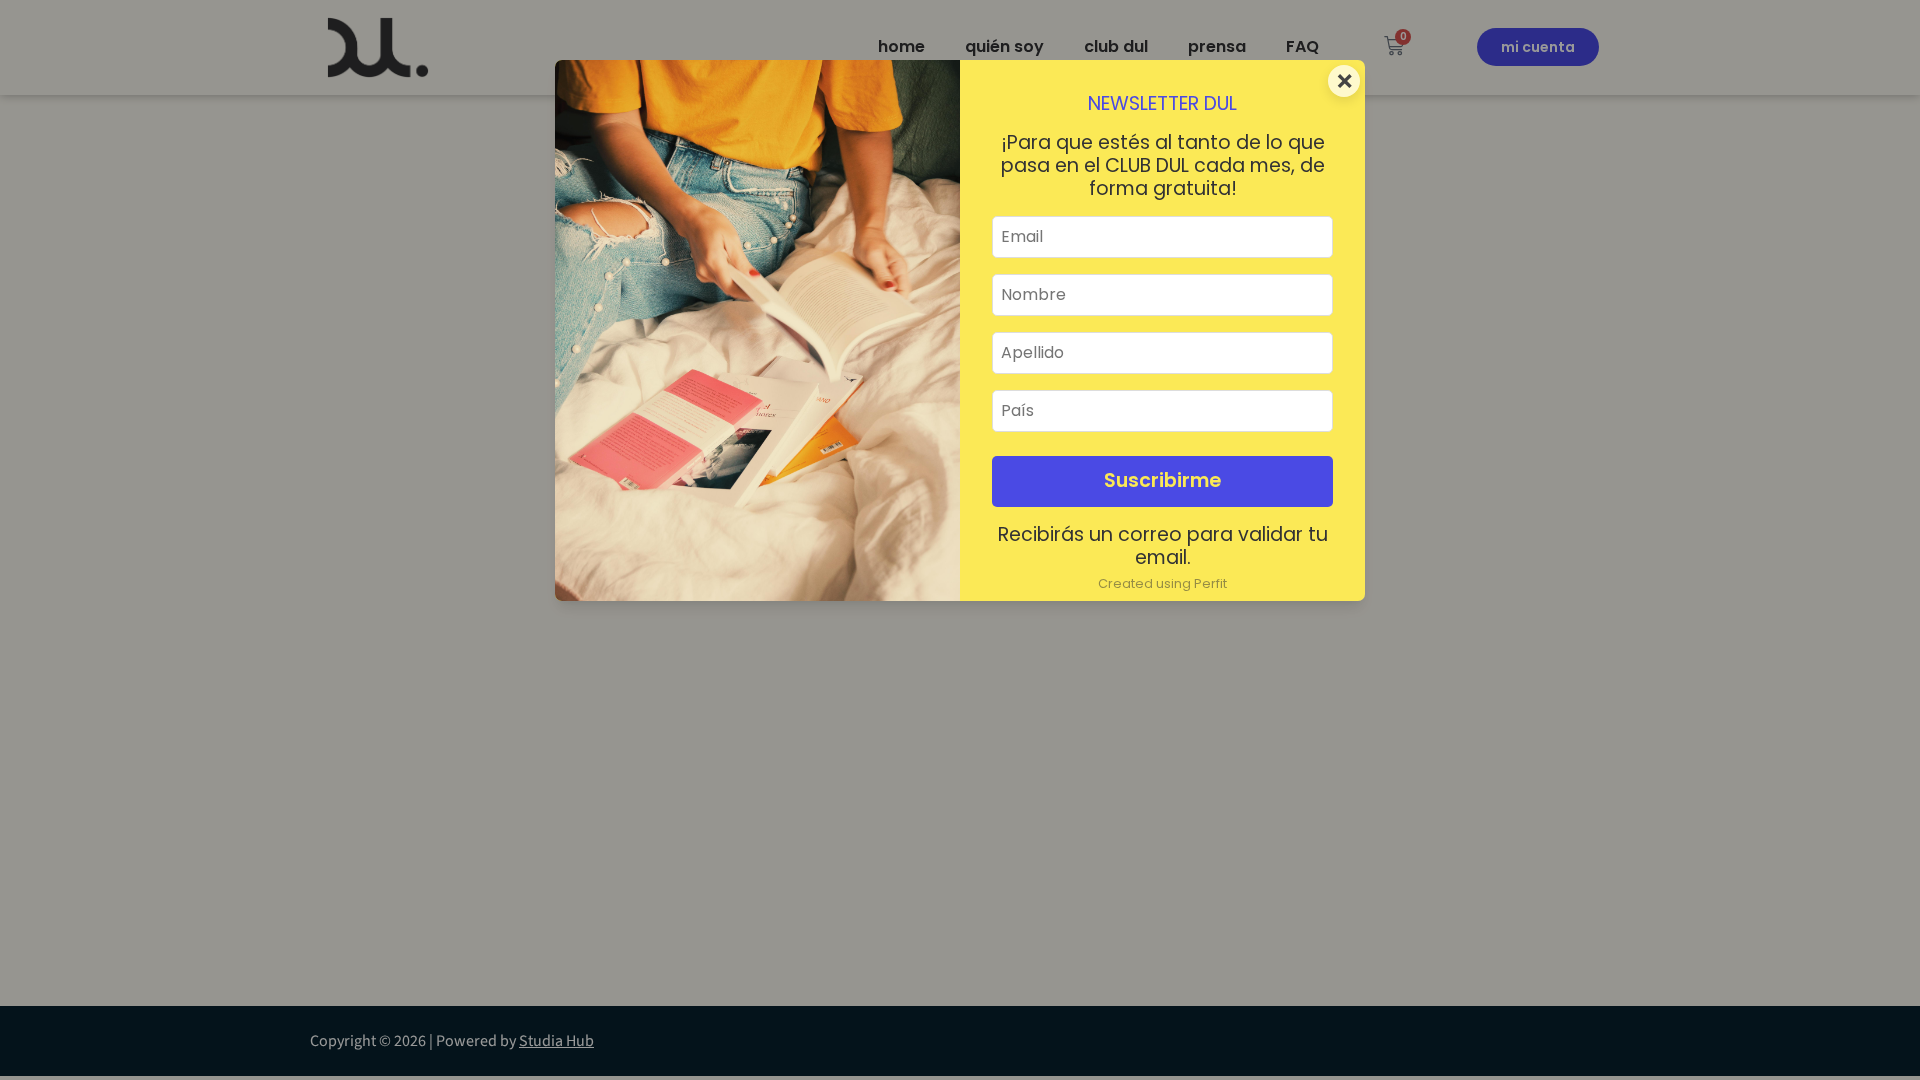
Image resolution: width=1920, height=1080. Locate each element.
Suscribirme (1162, 480)
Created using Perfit (1162, 583)
